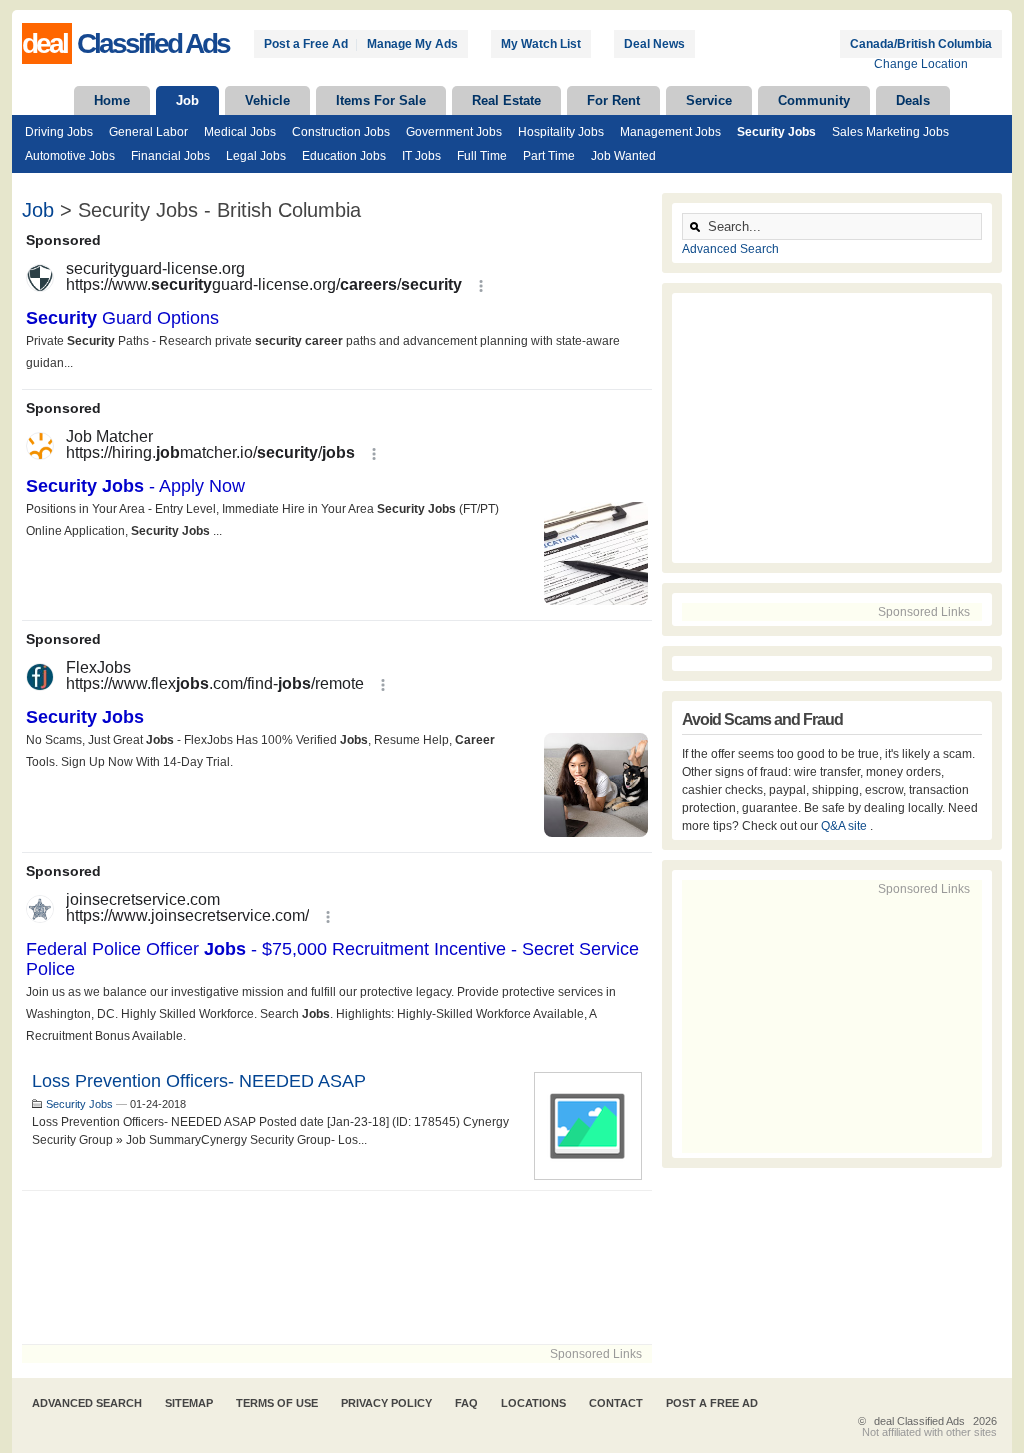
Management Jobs (670, 132)
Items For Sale (381, 100)
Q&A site (845, 826)
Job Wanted (623, 156)
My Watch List (541, 44)
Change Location (921, 64)
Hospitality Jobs (561, 132)
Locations (533, 1403)
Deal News (654, 44)
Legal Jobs (256, 156)
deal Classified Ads (919, 1421)
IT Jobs (421, 156)
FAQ (466, 1403)
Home (112, 100)
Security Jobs (776, 132)
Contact (616, 1403)
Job (187, 100)
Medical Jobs (240, 132)
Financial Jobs (170, 156)
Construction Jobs (341, 132)
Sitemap (189, 1403)
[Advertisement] (337, 1267)
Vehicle (267, 100)
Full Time (482, 156)
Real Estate (506, 100)
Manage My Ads (412, 44)
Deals (913, 100)
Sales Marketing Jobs (890, 132)
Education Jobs (344, 156)
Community (814, 100)
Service (709, 100)
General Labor (148, 132)
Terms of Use (277, 1403)
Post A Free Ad (712, 1403)
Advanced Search (730, 249)
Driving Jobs (59, 132)
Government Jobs (454, 132)
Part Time (549, 156)
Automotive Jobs (70, 156)
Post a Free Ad (306, 44)
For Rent (613, 100)
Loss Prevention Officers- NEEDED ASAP (199, 1081)
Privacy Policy (386, 1403)
